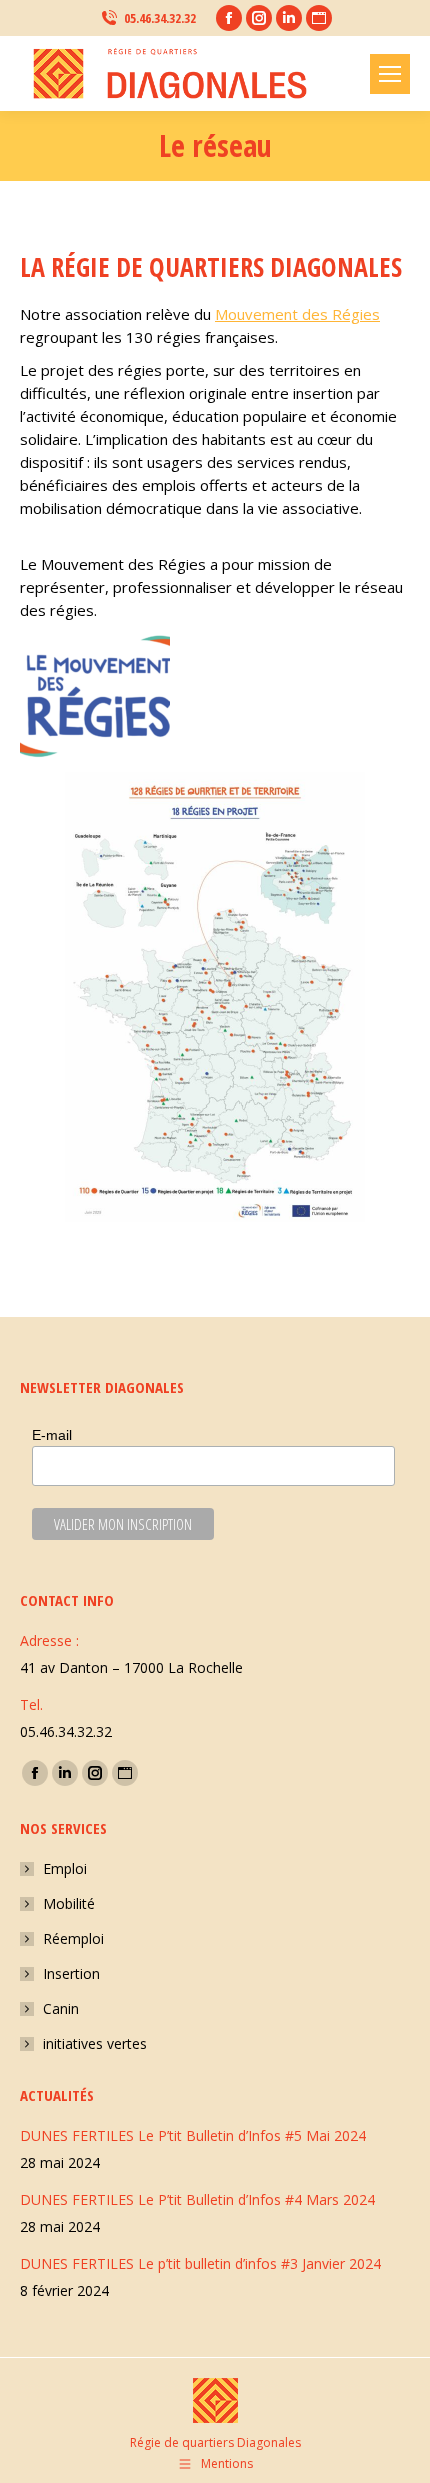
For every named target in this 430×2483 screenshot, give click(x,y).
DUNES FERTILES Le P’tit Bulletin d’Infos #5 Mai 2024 (193, 2135)
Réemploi (73, 1938)
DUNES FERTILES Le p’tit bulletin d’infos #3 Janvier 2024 (200, 2263)
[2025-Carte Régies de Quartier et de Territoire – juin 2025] (215, 997)
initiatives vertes (95, 2043)
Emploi (65, 1868)
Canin (61, 2008)
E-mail (52, 1435)
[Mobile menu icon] (390, 74)
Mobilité (69, 1903)
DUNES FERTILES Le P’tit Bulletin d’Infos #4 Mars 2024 (197, 2199)
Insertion (71, 1973)
